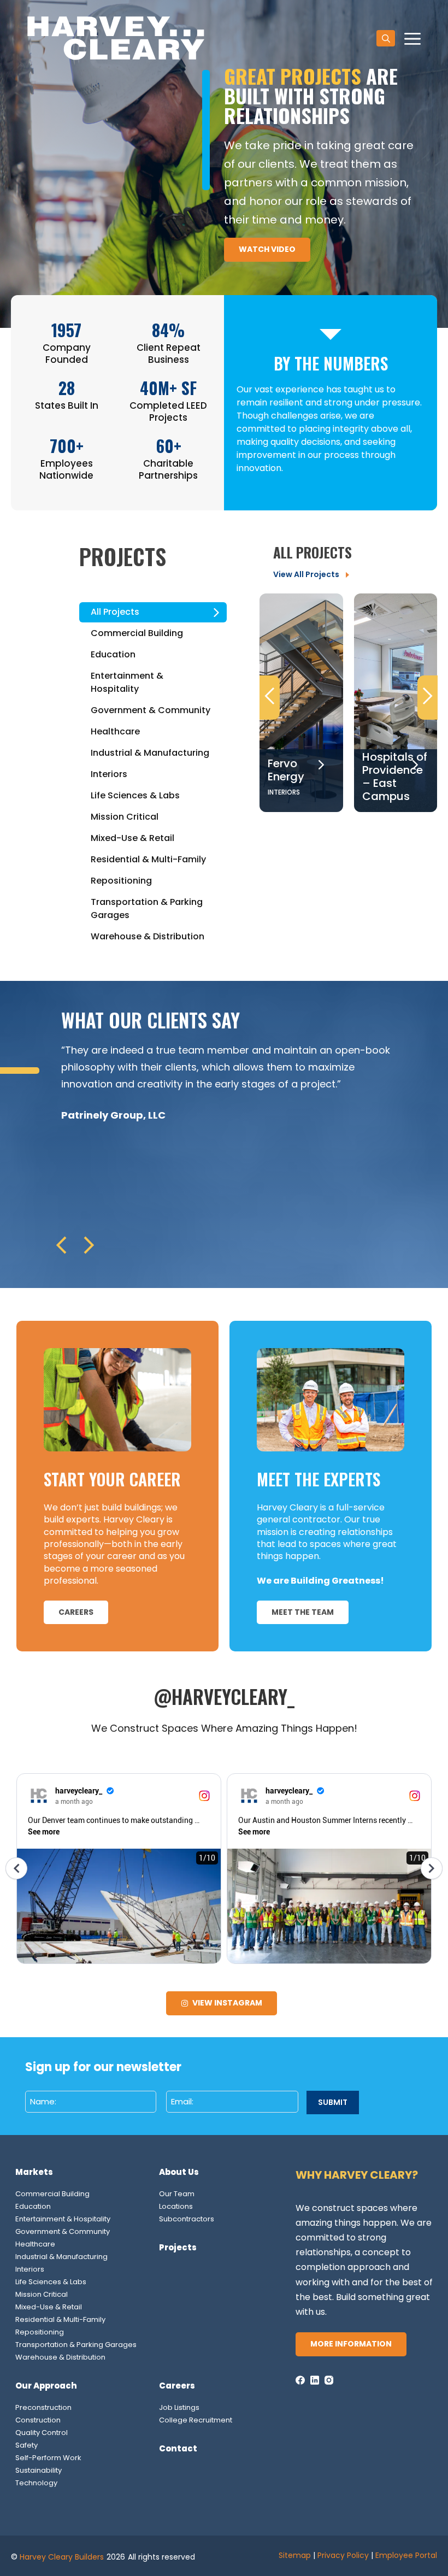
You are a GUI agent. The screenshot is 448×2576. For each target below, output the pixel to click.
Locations (176, 2206)
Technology (36, 2483)
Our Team (177, 2194)
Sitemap (295, 2555)
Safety (26, 2445)
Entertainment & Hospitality (63, 2219)
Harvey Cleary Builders (62, 2557)
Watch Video (267, 249)
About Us (179, 2172)
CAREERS (76, 1612)
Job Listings (179, 2407)
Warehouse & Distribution (60, 2357)
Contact (178, 2448)
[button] (386, 38)
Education (33, 2206)
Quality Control (42, 2433)
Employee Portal (406, 2555)
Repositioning (40, 2332)
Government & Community (63, 2231)
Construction (38, 2420)
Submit (333, 2102)
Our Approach (46, 2386)
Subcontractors (187, 2219)
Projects (178, 2247)
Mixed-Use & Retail (49, 2307)
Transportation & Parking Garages (76, 2345)
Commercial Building (52, 2194)
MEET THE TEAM (303, 1612)
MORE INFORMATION (351, 2344)
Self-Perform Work (48, 2458)
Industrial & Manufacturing (61, 2257)
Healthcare (35, 2244)
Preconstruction (43, 2407)
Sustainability (39, 2470)
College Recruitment (196, 2420)
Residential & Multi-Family (60, 2319)
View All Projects (306, 574)
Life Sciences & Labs (51, 2282)
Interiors (30, 2269)
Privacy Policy (343, 2555)
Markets (34, 2172)
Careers (177, 2386)
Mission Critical (42, 2294)
